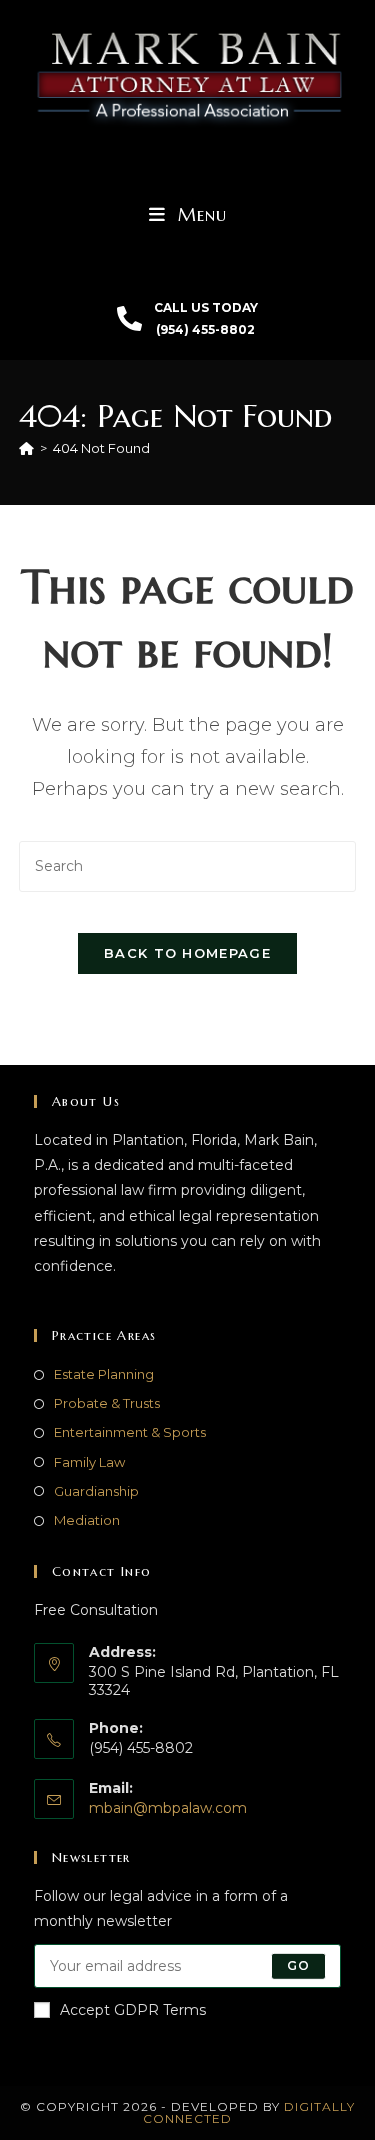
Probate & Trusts (107, 1403)
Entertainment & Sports (130, 1432)
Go (298, 1965)
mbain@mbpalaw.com (168, 1808)
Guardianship (96, 1491)
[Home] (26, 448)
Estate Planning (104, 1374)
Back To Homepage (187, 953)
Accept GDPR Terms (133, 2010)
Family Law (89, 1462)
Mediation (87, 1520)
